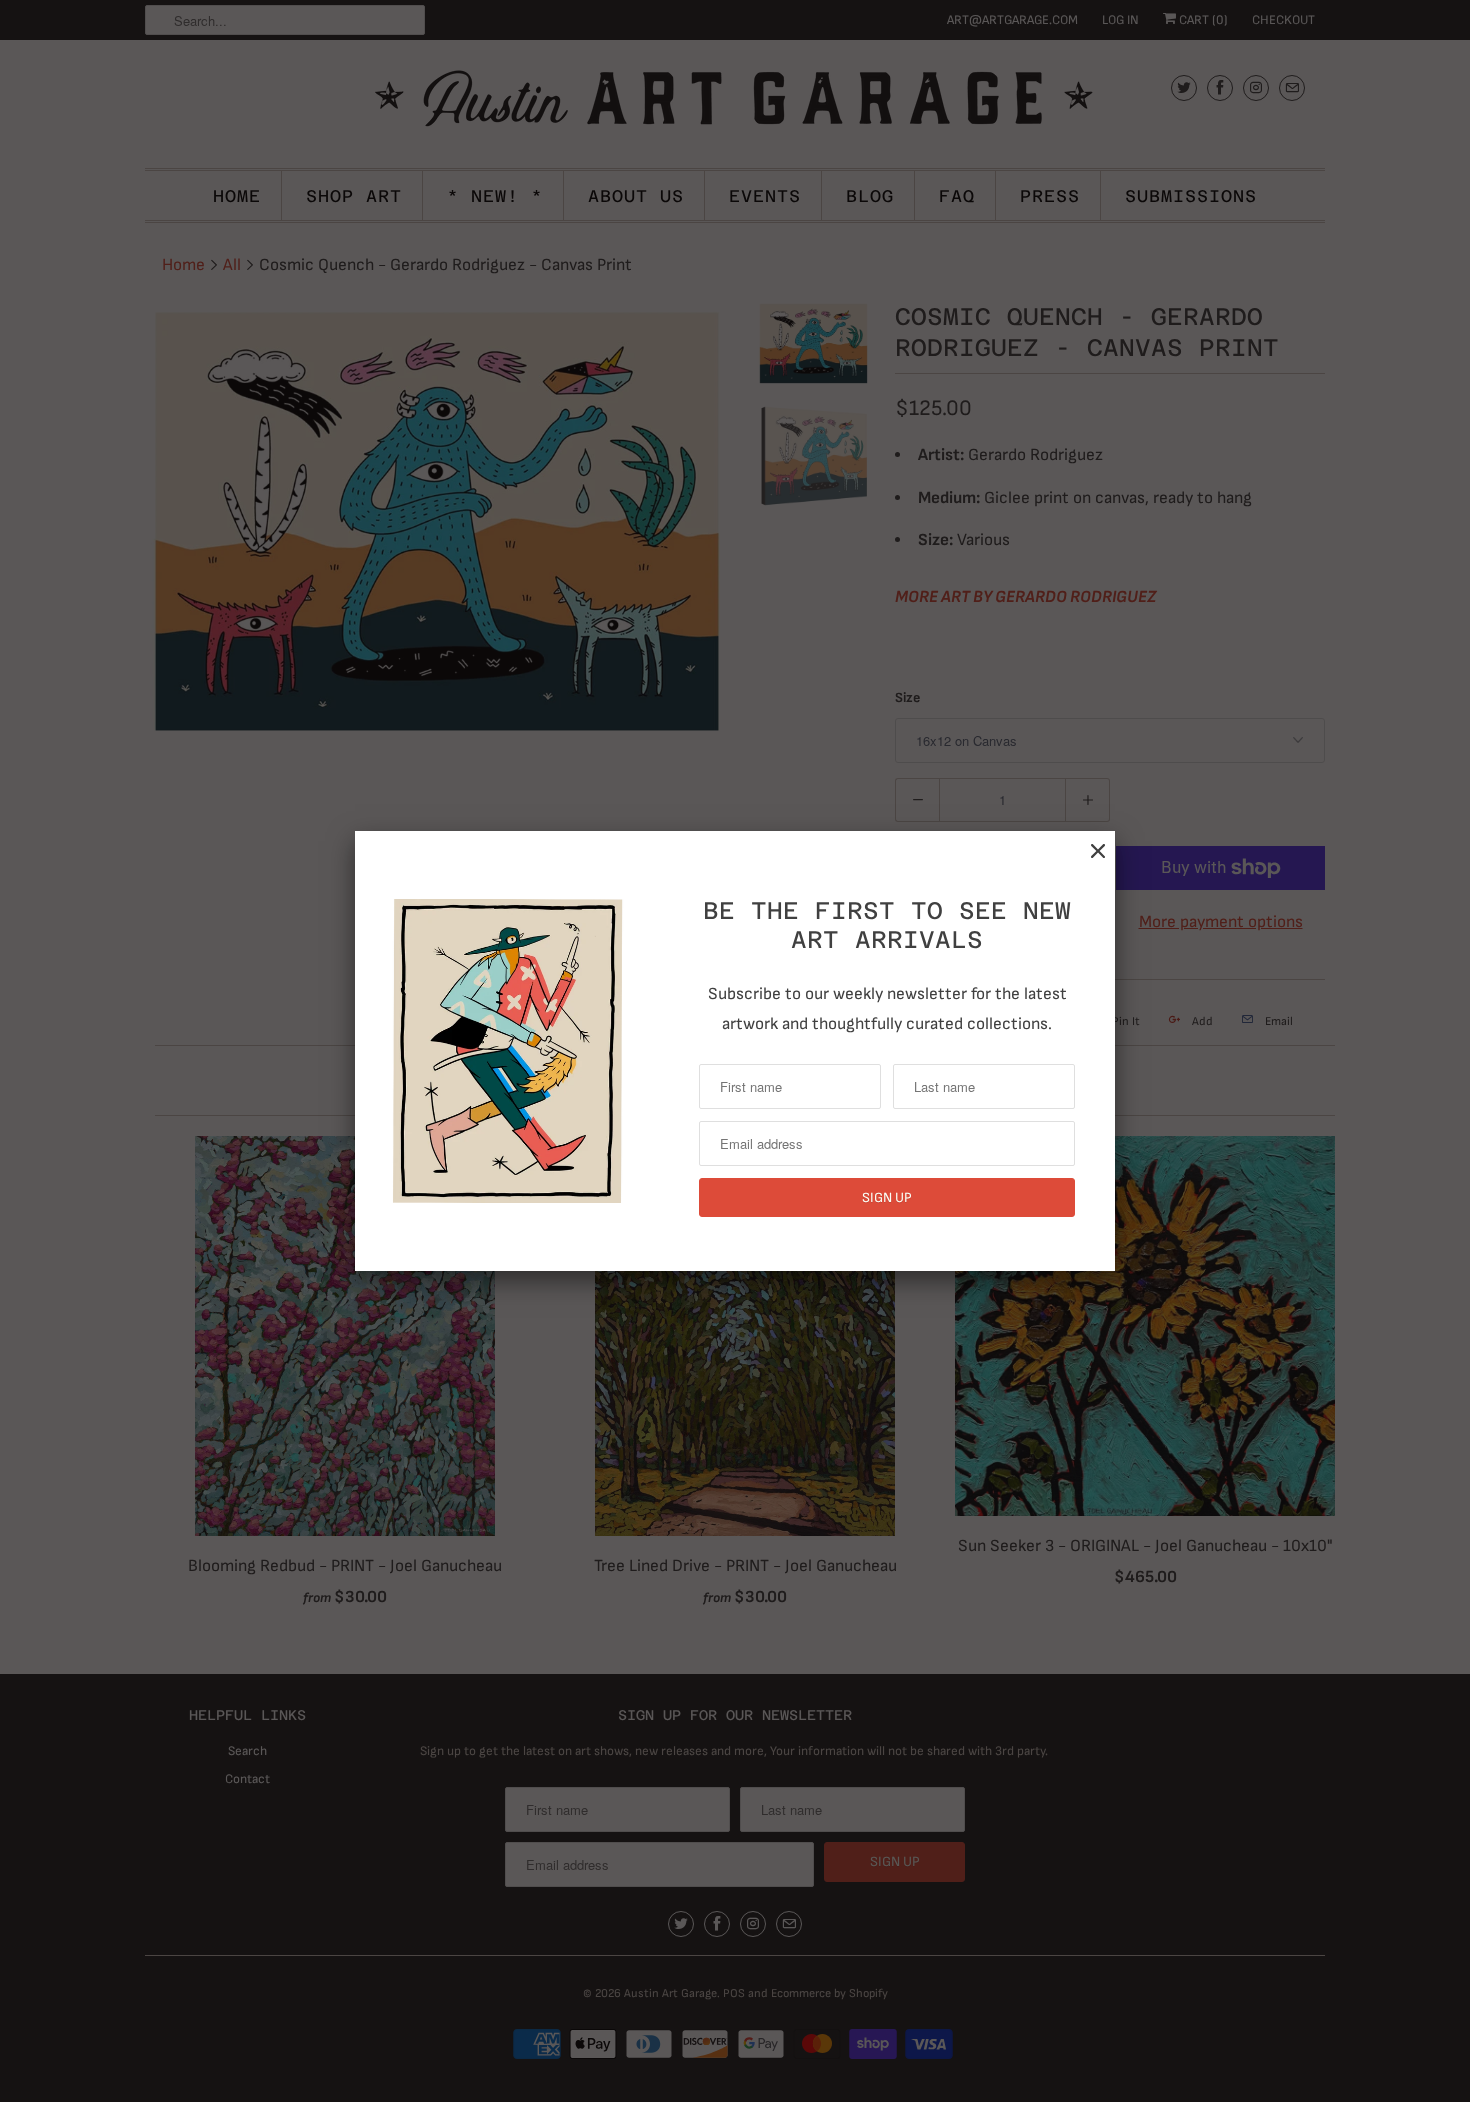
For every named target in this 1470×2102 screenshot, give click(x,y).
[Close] (1098, 851)
